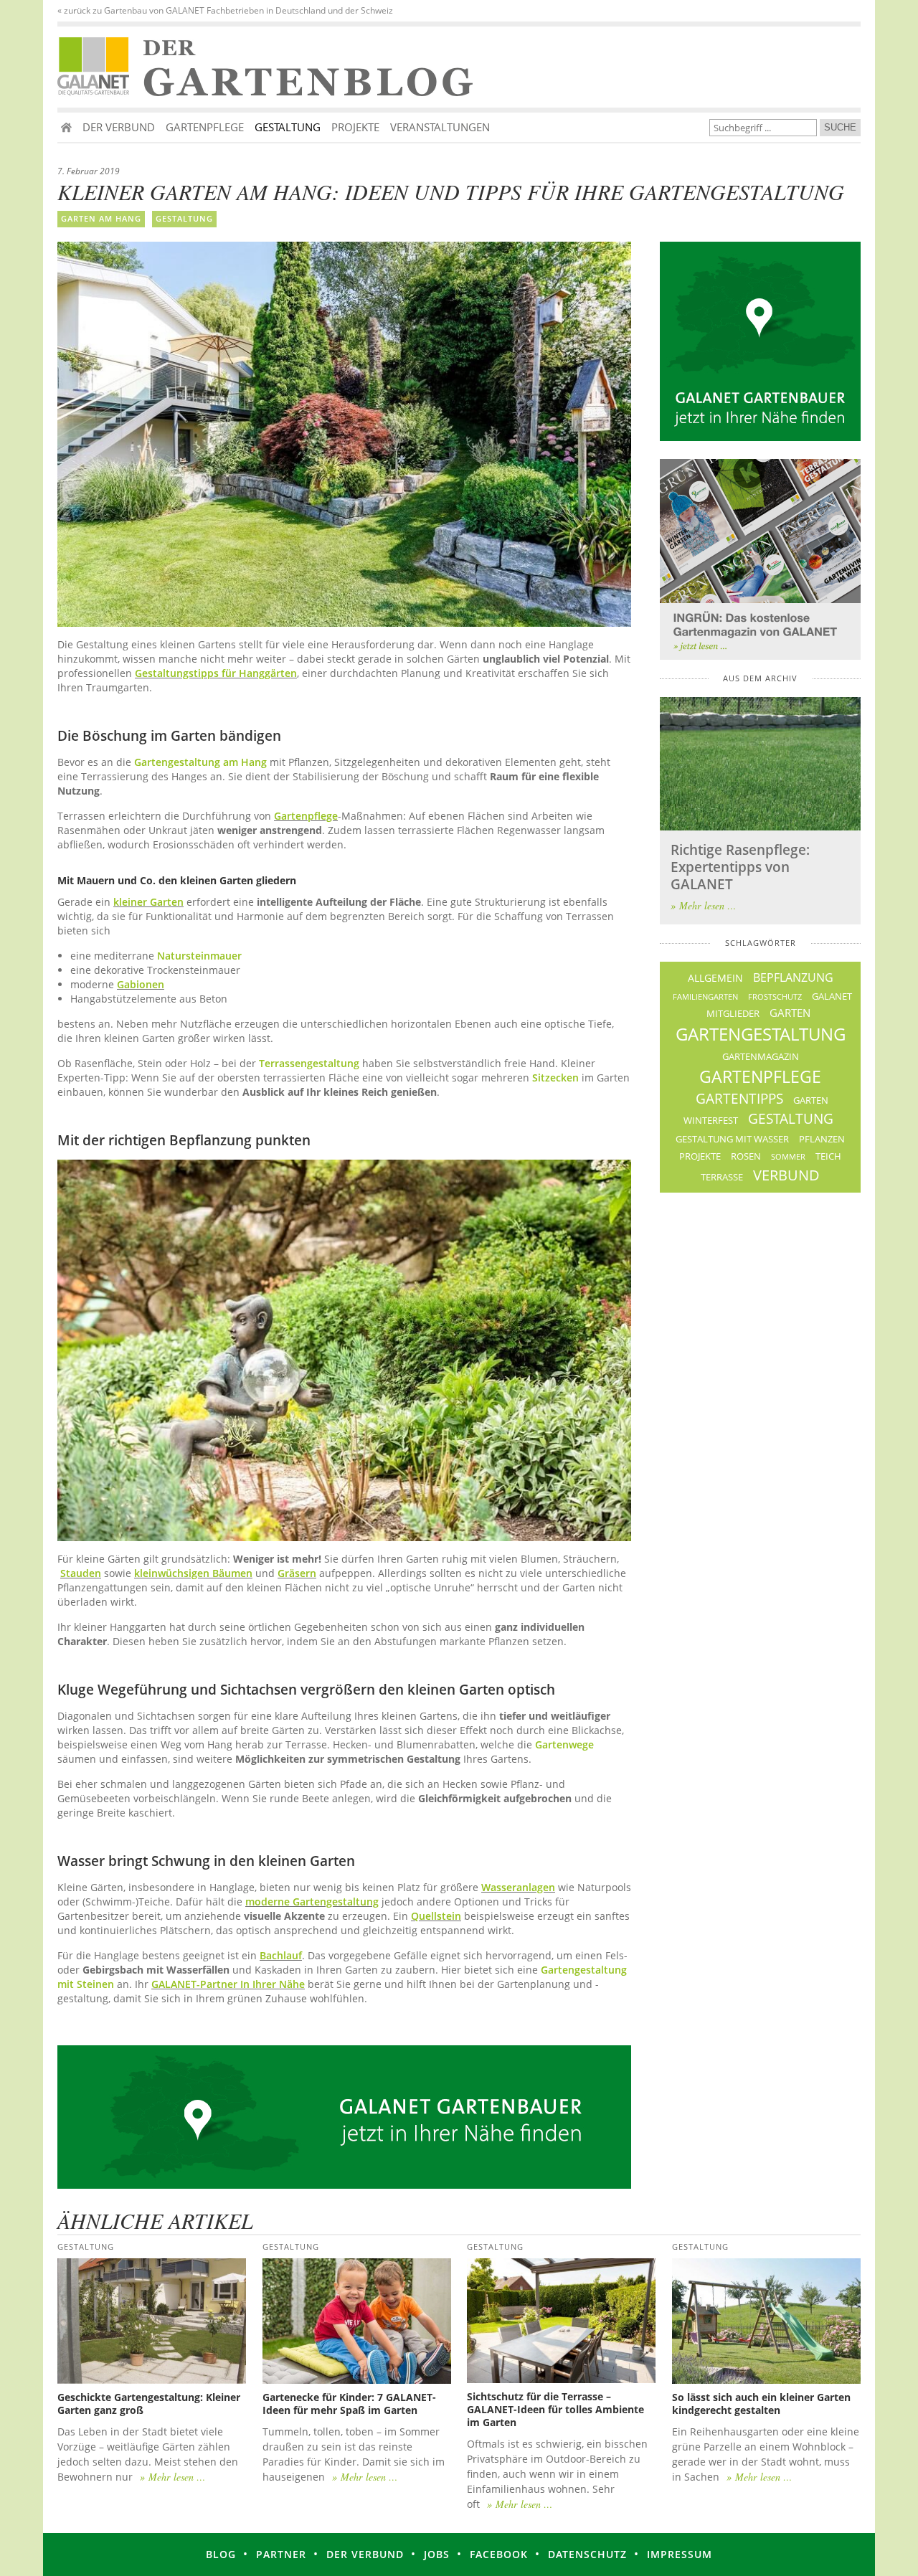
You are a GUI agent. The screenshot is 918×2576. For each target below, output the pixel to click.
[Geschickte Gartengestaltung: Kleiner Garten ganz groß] (152, 2321)
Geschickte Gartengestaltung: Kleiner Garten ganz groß (149, 2404)
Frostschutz (775, 996)
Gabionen (141, 984)
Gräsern (297, 1573)
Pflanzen (822, 1139)
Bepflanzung (793, 977)
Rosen (746, 1156)
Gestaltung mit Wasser (732, 1139)
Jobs (437, 2554)
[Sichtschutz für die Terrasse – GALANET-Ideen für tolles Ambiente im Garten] (561, 2321)
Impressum (680, 2554)
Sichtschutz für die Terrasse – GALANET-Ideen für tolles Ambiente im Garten (555, 2409)
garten (790, 1013)
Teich (828, 1156)
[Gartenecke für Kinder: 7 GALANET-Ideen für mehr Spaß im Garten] (357, 2321)
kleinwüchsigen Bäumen (193, 1573)
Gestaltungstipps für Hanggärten (216, 673)
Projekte (355, 127)
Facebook (499, 2554)
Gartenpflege (205, 127)
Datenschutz (587, 2554)
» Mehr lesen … (703, 905)
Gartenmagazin (761, 1057)
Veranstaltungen (440, 127)
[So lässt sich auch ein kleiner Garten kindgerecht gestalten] (766, 2321)
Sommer (788, 1156)
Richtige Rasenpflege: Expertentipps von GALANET (740, 867)
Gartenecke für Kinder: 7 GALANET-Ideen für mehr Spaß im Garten (349, 2404)
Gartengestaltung (761, 1034)
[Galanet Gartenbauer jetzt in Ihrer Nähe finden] (760, 341)
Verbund (786, 1175)
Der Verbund (119, 127)
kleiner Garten (148, 902)
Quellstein (436, 1916)
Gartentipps (739, 1099)
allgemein (715, 978)
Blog (221, 2554)
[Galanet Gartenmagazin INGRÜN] (760, 559)
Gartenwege (564, 1744)
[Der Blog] (97, 67)
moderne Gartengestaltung (312, 1902)
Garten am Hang (101, 218)
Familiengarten (705, 996)
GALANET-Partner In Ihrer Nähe (228, 1984)
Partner (281, 2554)
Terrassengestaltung (309, 1063)
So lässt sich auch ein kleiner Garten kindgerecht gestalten (761, 2404)
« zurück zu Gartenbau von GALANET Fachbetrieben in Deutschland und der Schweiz (225, 11)
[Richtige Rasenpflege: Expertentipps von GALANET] (760, 764)
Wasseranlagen (518, 1887)
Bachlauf (281, 1955)
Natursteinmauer (199, 956)
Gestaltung (288, 127)
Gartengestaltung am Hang (200, 762)
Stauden (81, 1573)
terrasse (722, 1177)
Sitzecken (555, 1078)
